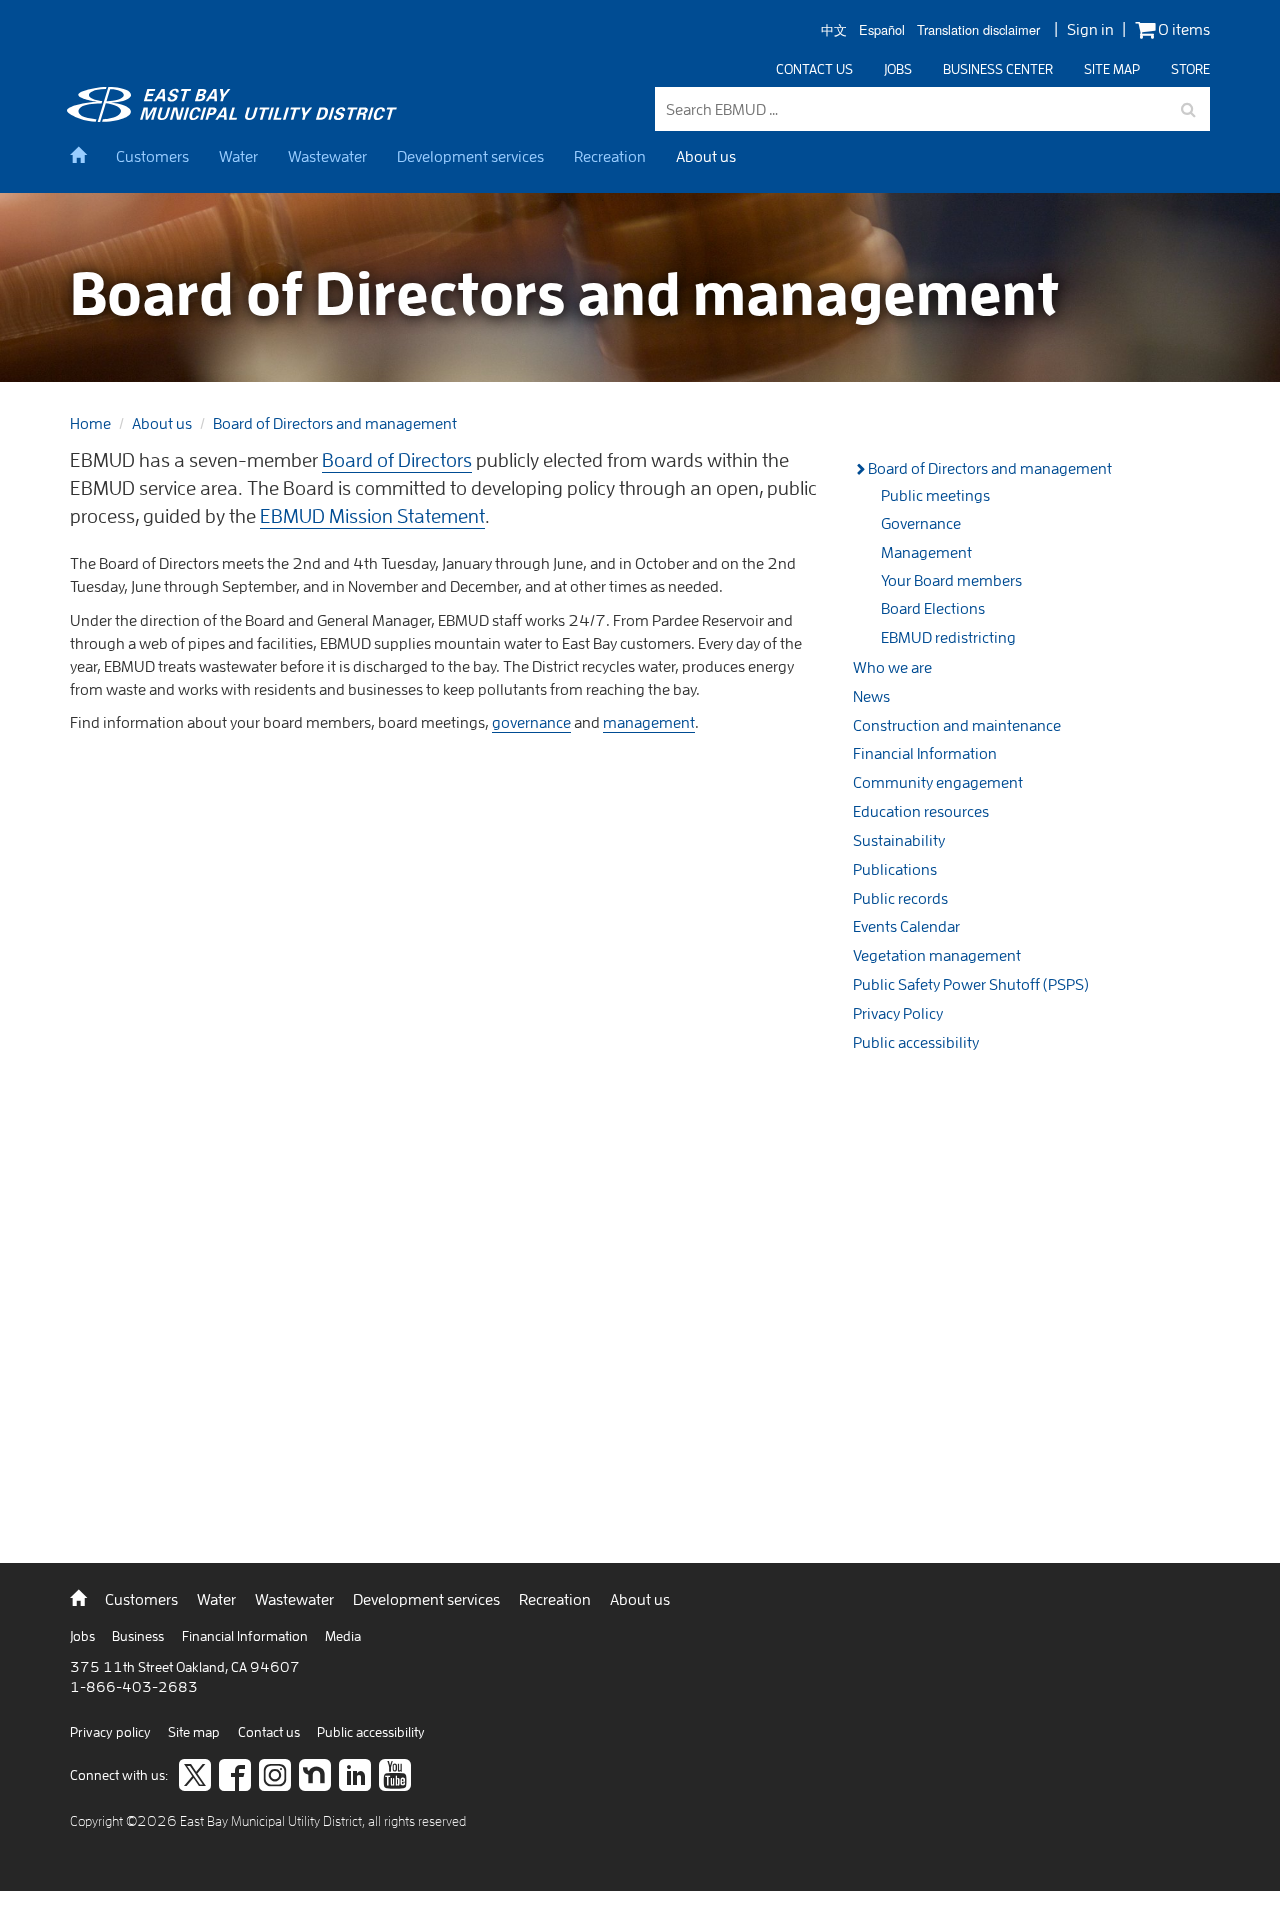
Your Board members (951, 580)
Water (238, 156)
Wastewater (327, 156)
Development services (470, 156)
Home (90, 423)
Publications (895, 869)
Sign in (1090, 29)
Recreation (610, 156)
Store (1190, 69)
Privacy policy (112, 1732)
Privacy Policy (898, 1013)
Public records (900, 898)
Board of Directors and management (335, 423)
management (649, 722)
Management (926, 552)
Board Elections (933, 608)
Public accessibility (916, 1042)
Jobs (898, 69)
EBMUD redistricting (948, 637)
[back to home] (235, 116)
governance (531, 722)
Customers (152, 156)
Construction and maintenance (957, 725)
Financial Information (925, 753)
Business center (998, 69)
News (871, 696)
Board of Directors (397, 459)
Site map (1112, 69)
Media (343, 1636)
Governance (921, 523)
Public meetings (935, 495)
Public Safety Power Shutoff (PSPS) (971, 984)
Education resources (921, 811)
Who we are (892, 667)
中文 (834, 30)
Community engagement (938, 782)
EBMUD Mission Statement (372, 515)
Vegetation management (937, 955)
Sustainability (899, 840)
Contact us (814, 69)
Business (139, 1636)
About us (706, 156)
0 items (1182, 29)
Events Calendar (906, 926)
